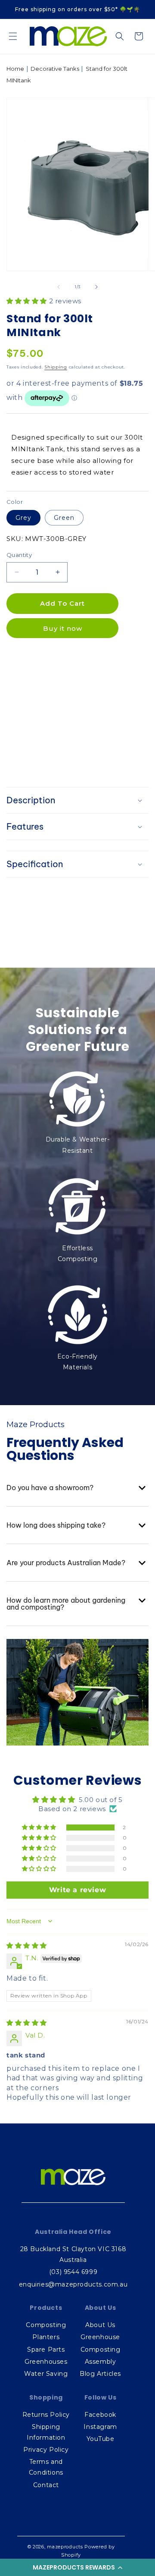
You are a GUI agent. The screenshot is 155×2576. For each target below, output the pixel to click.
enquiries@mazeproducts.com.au (73, 2284)
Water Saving (46, 2374)
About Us (100, 2325)
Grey (23, 518)
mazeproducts (65, 2547)
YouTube (101, 2439)
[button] (77, 2567)
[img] (27, 1945)
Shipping (56, 367)
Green (64, 518)
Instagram (100, 2427)
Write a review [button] (77, 1890)
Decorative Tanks (55, 69)
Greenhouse (100, 2337)
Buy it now (63, 628)
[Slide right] (96, 287)
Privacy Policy (46, 2450)
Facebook (100, 2415)
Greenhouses (46, 2362)
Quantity (19, 555)
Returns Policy (46, 2415)
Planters (46, 2337)
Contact (46, 2485)
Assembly (101, 2362)
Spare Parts (46, 2350)
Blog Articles (100, 2374)
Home (15, 69)
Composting (46, 2325)
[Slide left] (59, 287)
